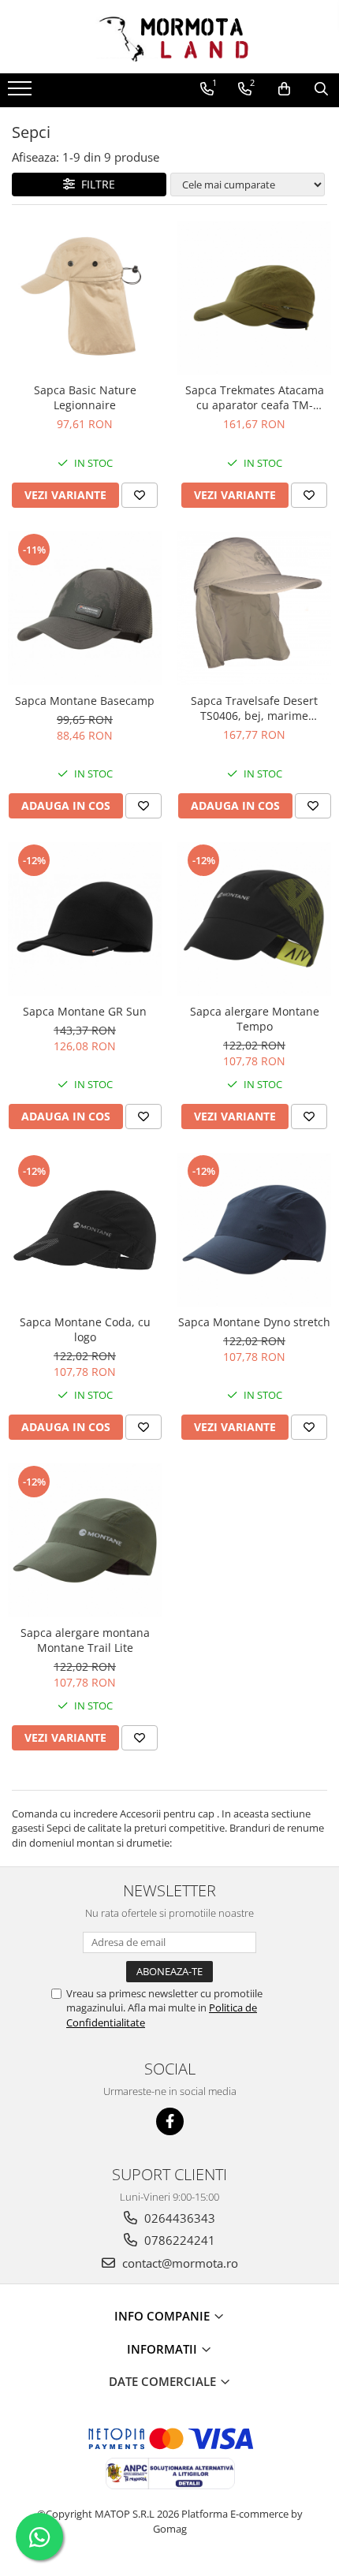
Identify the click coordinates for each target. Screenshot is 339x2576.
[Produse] (22, 93)
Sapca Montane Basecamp (85, 701)
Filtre (95, 184)
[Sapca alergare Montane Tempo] (254, 919)
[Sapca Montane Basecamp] (85, 608)
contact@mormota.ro (179, 2263)
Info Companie (164, 2316)
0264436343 (178, 2218)
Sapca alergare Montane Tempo (255, 1019)
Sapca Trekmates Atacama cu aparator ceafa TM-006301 (255, 397)
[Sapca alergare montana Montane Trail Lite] (85, 1540)
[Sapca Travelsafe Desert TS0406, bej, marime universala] (254, 608)
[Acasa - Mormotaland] (169, 37)
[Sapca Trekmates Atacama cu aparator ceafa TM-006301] (254, 298)
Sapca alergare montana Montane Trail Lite (85, 1640)
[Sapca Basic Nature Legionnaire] (85, 298)
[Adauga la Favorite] (140, 495)
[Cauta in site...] (321, 89)
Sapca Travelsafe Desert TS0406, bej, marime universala (254, 708)
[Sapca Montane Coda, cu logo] (85, 1230)
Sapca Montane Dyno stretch (254, 1322)
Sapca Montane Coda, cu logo (85, 1329)
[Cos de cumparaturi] (284, 89)
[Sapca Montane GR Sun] (85, 919)
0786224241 (178, 2240)
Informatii (164, 2349)
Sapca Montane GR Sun (85, 1011)
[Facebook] (170, 2121)
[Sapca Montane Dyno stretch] (254, 1230)
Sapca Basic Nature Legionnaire (85, 397)
